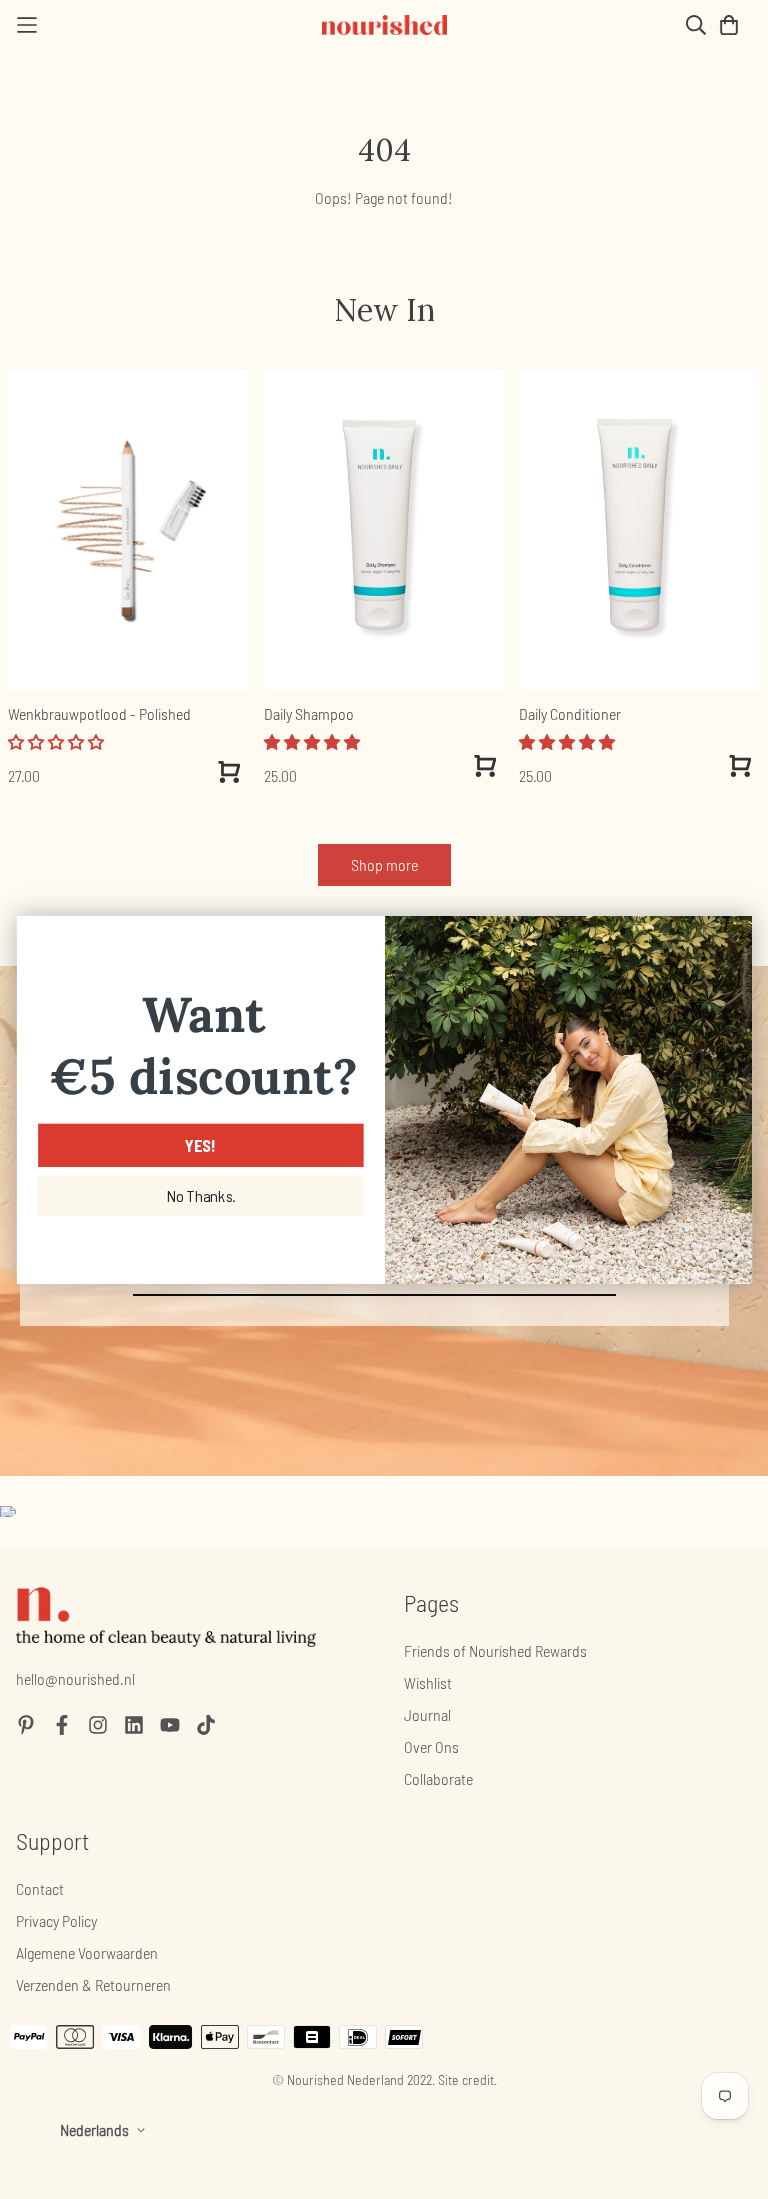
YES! (200, 1145)
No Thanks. (200, 1196)
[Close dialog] (730, 936)
